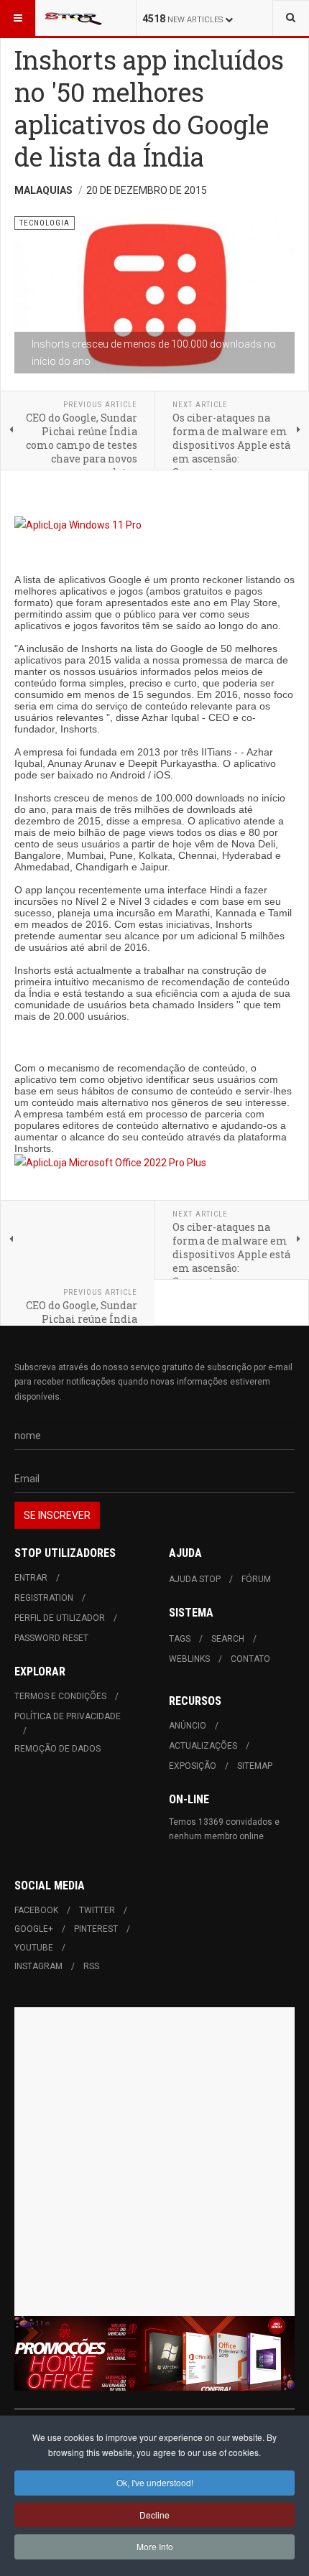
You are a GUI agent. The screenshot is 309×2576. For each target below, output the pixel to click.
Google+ (34, 1929)
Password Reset (51, 1638)
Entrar (31, 1578)
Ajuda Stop (195, 1579)
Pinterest (96, 1929)
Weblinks (189, 1659)
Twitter (97, 1910)
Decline (154, 2515)
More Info (155, 2546)
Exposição (193, 1766)
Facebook (36, 1910)
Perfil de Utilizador (60, 1618)
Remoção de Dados (57, 1749)
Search (228, 1639)
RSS (91, 1966)
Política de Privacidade (68, 1716)
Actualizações (203, 1746)
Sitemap (255, 1766)
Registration (44, 1598)
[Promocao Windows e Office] (154, 2354)
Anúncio (188, 1726)
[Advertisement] (154, 2162)
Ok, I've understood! (155, 2482)
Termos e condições (60, 1696)
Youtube (34, 1948)
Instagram (38, 1966)
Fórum (256, 1579)
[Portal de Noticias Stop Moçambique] (73, 18)
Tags (180, 1639)
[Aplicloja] (154, 1163)
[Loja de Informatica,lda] (154, 525)
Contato (250, 1659)
